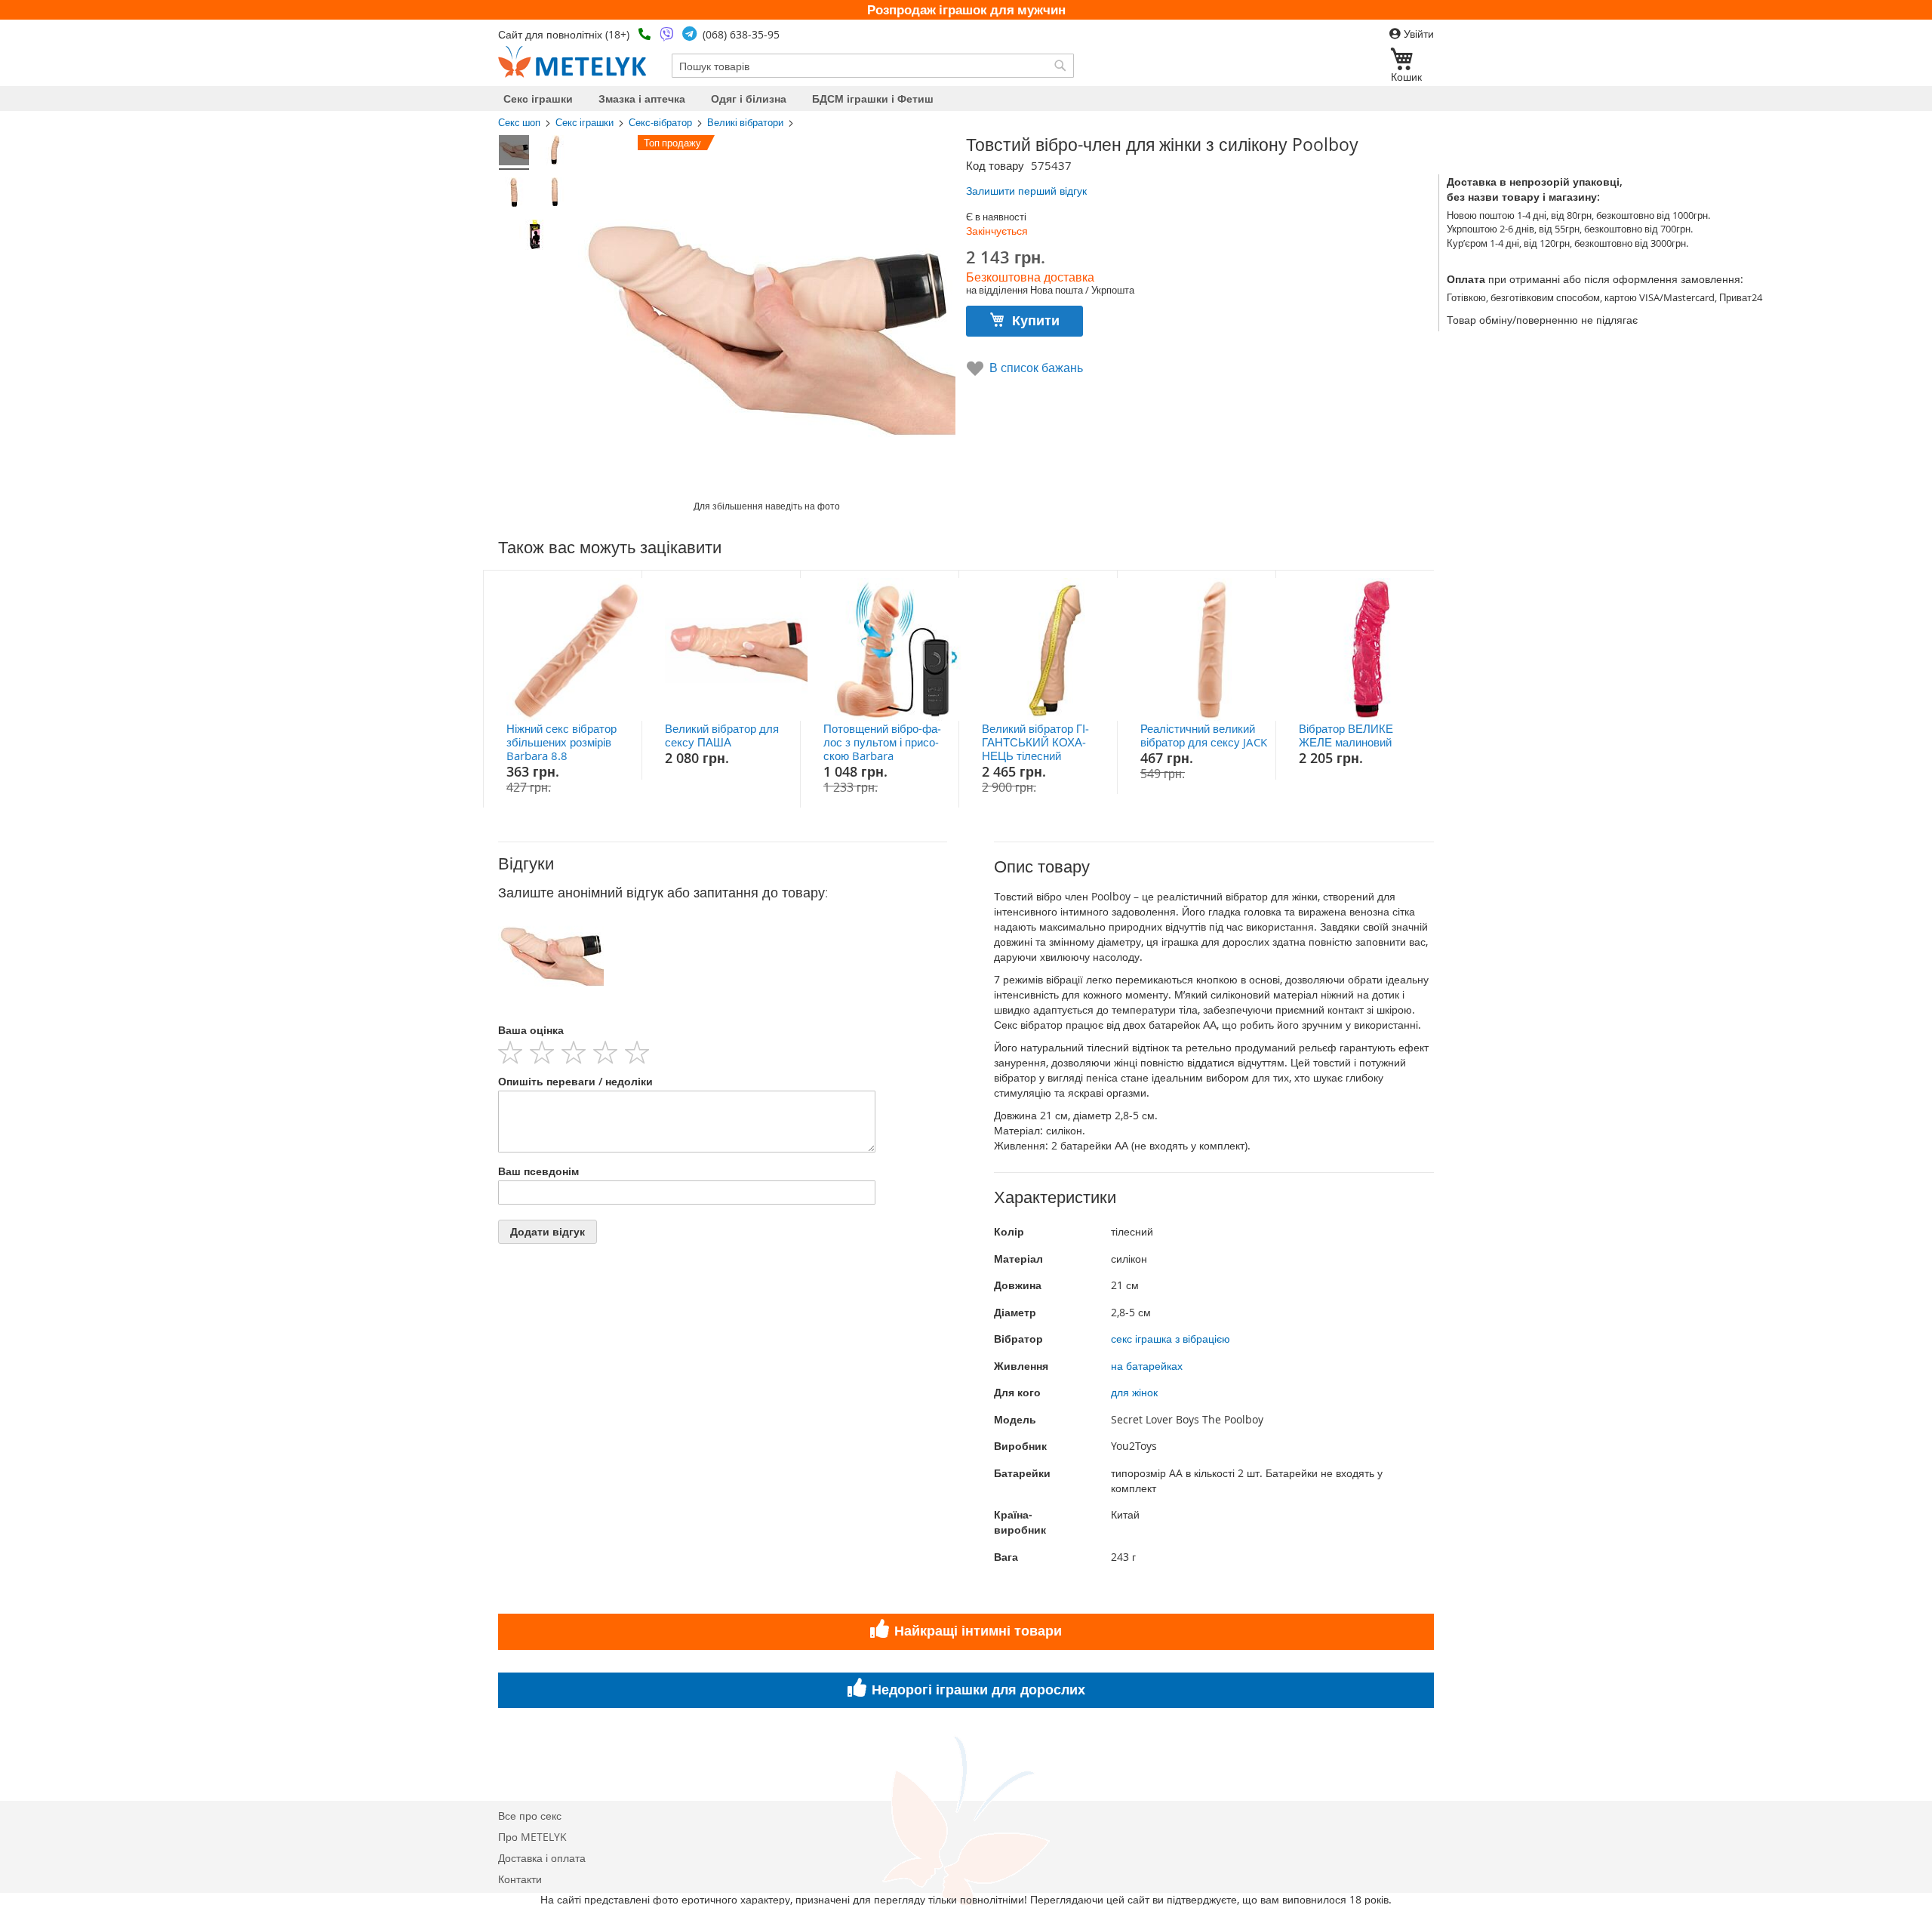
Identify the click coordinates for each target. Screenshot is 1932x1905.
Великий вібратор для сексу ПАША (722, 735)
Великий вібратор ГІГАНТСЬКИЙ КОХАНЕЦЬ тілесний (1035, 742)
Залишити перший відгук (1026, 191)
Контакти (520, 1879)
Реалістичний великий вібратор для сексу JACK (1204, 735)
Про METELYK (532, 1837)
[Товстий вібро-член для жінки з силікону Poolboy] (514, 152)
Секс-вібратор (660, 123)
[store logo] (572, 62)
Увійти (1417, 34)
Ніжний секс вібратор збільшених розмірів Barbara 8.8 (561, 742)
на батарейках (1147, 1366)
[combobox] (873, 66)
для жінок (1134, 1392)
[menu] (966, 98)
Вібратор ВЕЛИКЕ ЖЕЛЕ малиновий (1346, 735)
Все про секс (530, 1816)
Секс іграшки (585, 123)
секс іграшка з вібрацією (1171, 1339)
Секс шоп (519, 123)
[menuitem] (538, 98)
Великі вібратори (745, 123)
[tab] (723, 863)
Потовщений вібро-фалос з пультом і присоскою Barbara (882, 742)
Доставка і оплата (542, 1858)
